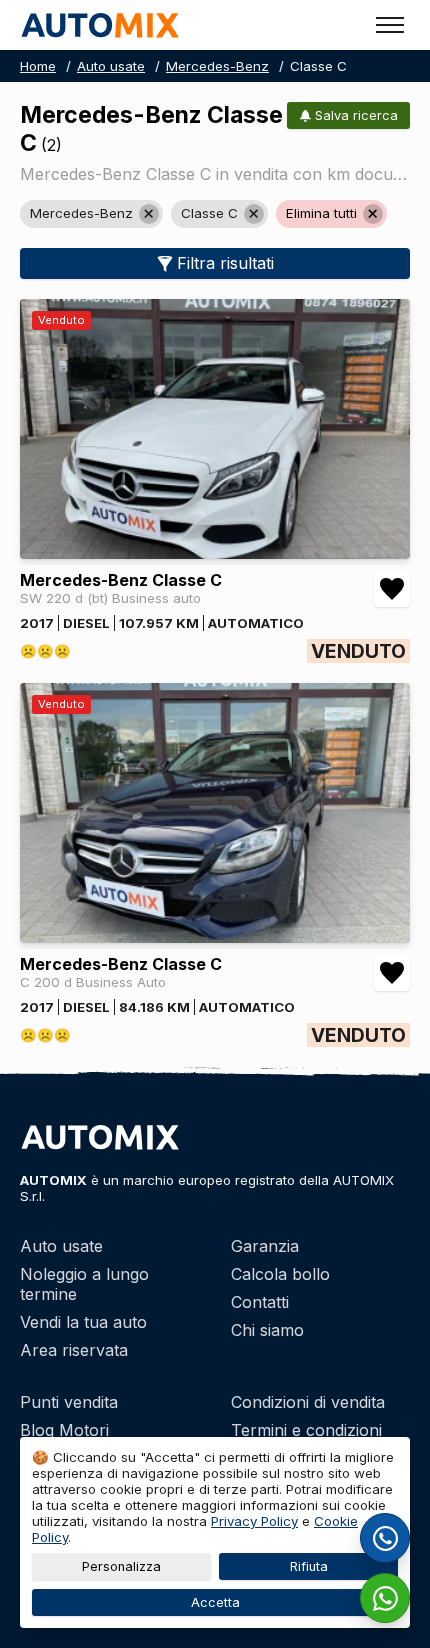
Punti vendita (69, 1402)
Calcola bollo (280, 1274)
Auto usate (111, 66)
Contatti (260, 1302)
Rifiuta (309, 1566)
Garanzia (265, 1246)
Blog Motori (64, 1430)
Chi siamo (267, 1330)
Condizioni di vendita (308, 1402)
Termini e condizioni (306, 1430)
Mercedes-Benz (217, 66)
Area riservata (74, 1350)
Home (38, 66)
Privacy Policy (254, 1521)
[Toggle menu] (390, 25)
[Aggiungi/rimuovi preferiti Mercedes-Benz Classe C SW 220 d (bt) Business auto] (392, 589)
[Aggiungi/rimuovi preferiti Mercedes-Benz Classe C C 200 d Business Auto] (392, 973)
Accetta (215, 1602)
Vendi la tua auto (83, 1322)
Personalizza (121, 1566)
